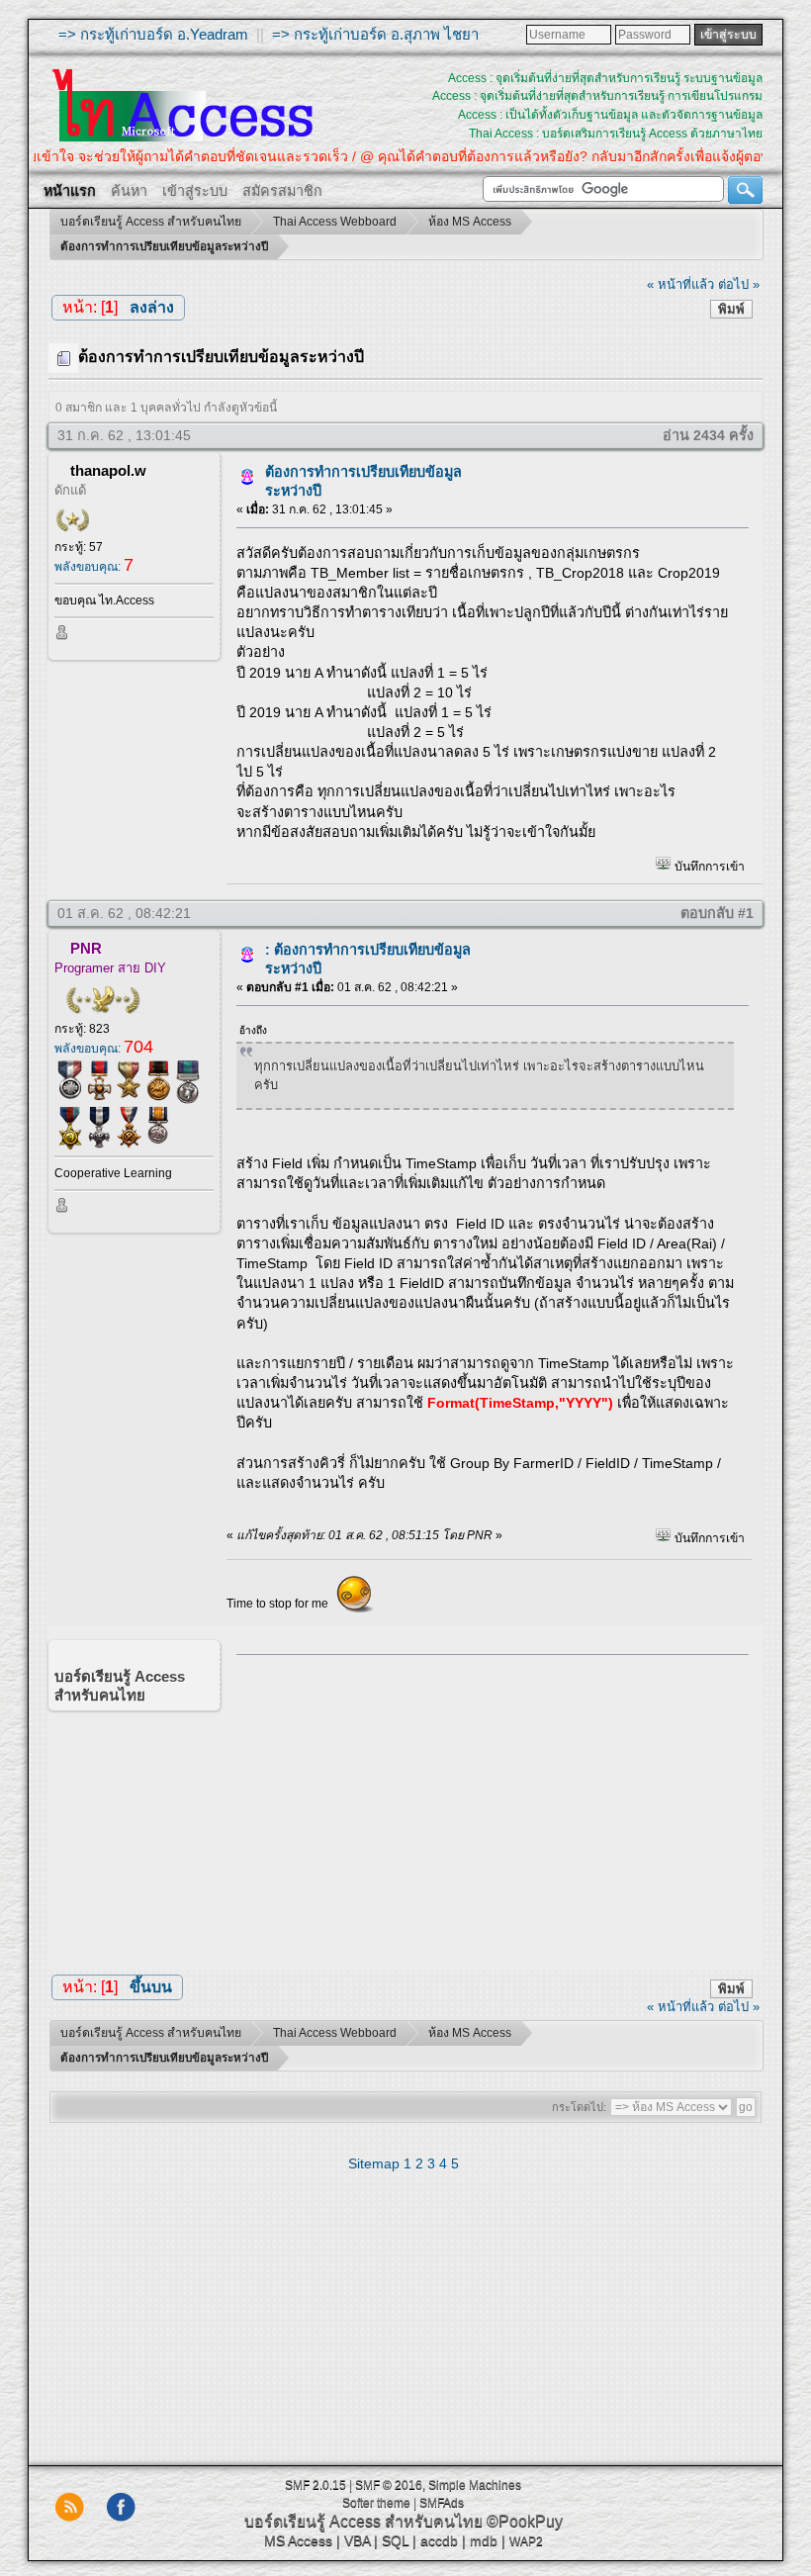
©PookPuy (525, 2521)
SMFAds (442, 2503)
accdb (439, 2540)
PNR (86, 948)
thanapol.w (108, 470)
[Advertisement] (485, 1808)
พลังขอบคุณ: (94, 567)
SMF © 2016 (389, 2485)
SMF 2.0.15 (315, 2485)
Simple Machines (475, 2485)
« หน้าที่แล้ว (680, 284)
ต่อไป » (739, 284)
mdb (484, 2540)
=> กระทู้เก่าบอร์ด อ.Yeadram (153, 34)
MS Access (298, 2540)
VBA (357, 2540)
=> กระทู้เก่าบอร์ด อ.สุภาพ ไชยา (375, 34)
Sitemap (374, 2163)
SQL (395, 2540)
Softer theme (376, 2503)
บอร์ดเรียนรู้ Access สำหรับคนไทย (363, 2521)
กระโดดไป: (579, 2107)
